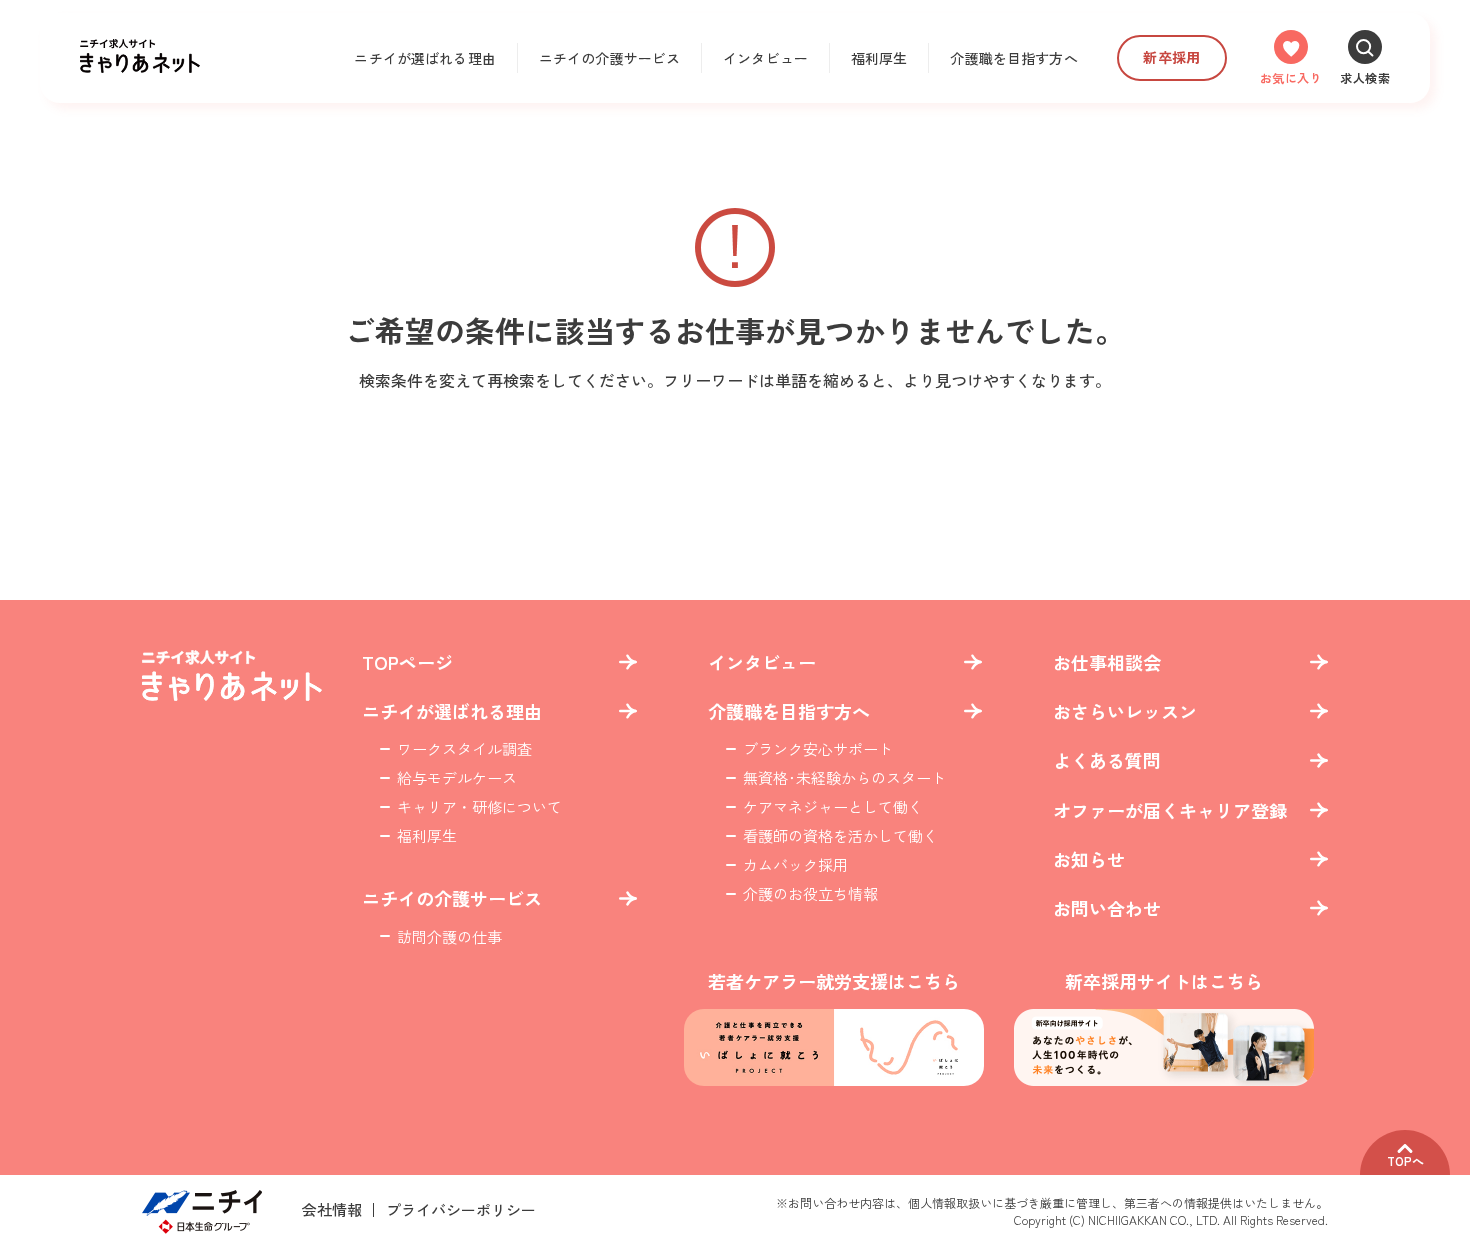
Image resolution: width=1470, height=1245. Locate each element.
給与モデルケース (457, 777)
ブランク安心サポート (818, 748)
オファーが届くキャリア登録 (1170, 810)
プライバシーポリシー (461, 1209)
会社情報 (332, 1209)
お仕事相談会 (1107, 662)
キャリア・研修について (479, 806)
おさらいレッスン (1125, 711)
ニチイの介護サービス (609, 58)
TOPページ (407, 662)
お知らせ (1089, 859)
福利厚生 (879, 58)
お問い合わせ (1107, 908)
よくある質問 (1107, 760)
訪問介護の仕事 (449, 936)
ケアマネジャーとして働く (833, 806)
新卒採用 (1171, 57)
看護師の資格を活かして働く (840, 835)
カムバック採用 (795, 864)
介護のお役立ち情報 (810, 893)
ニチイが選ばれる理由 (424, 58)
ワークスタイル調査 (464, 748)
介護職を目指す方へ (1013, 58)
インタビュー (765, 58)
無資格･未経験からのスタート (844, 777)
